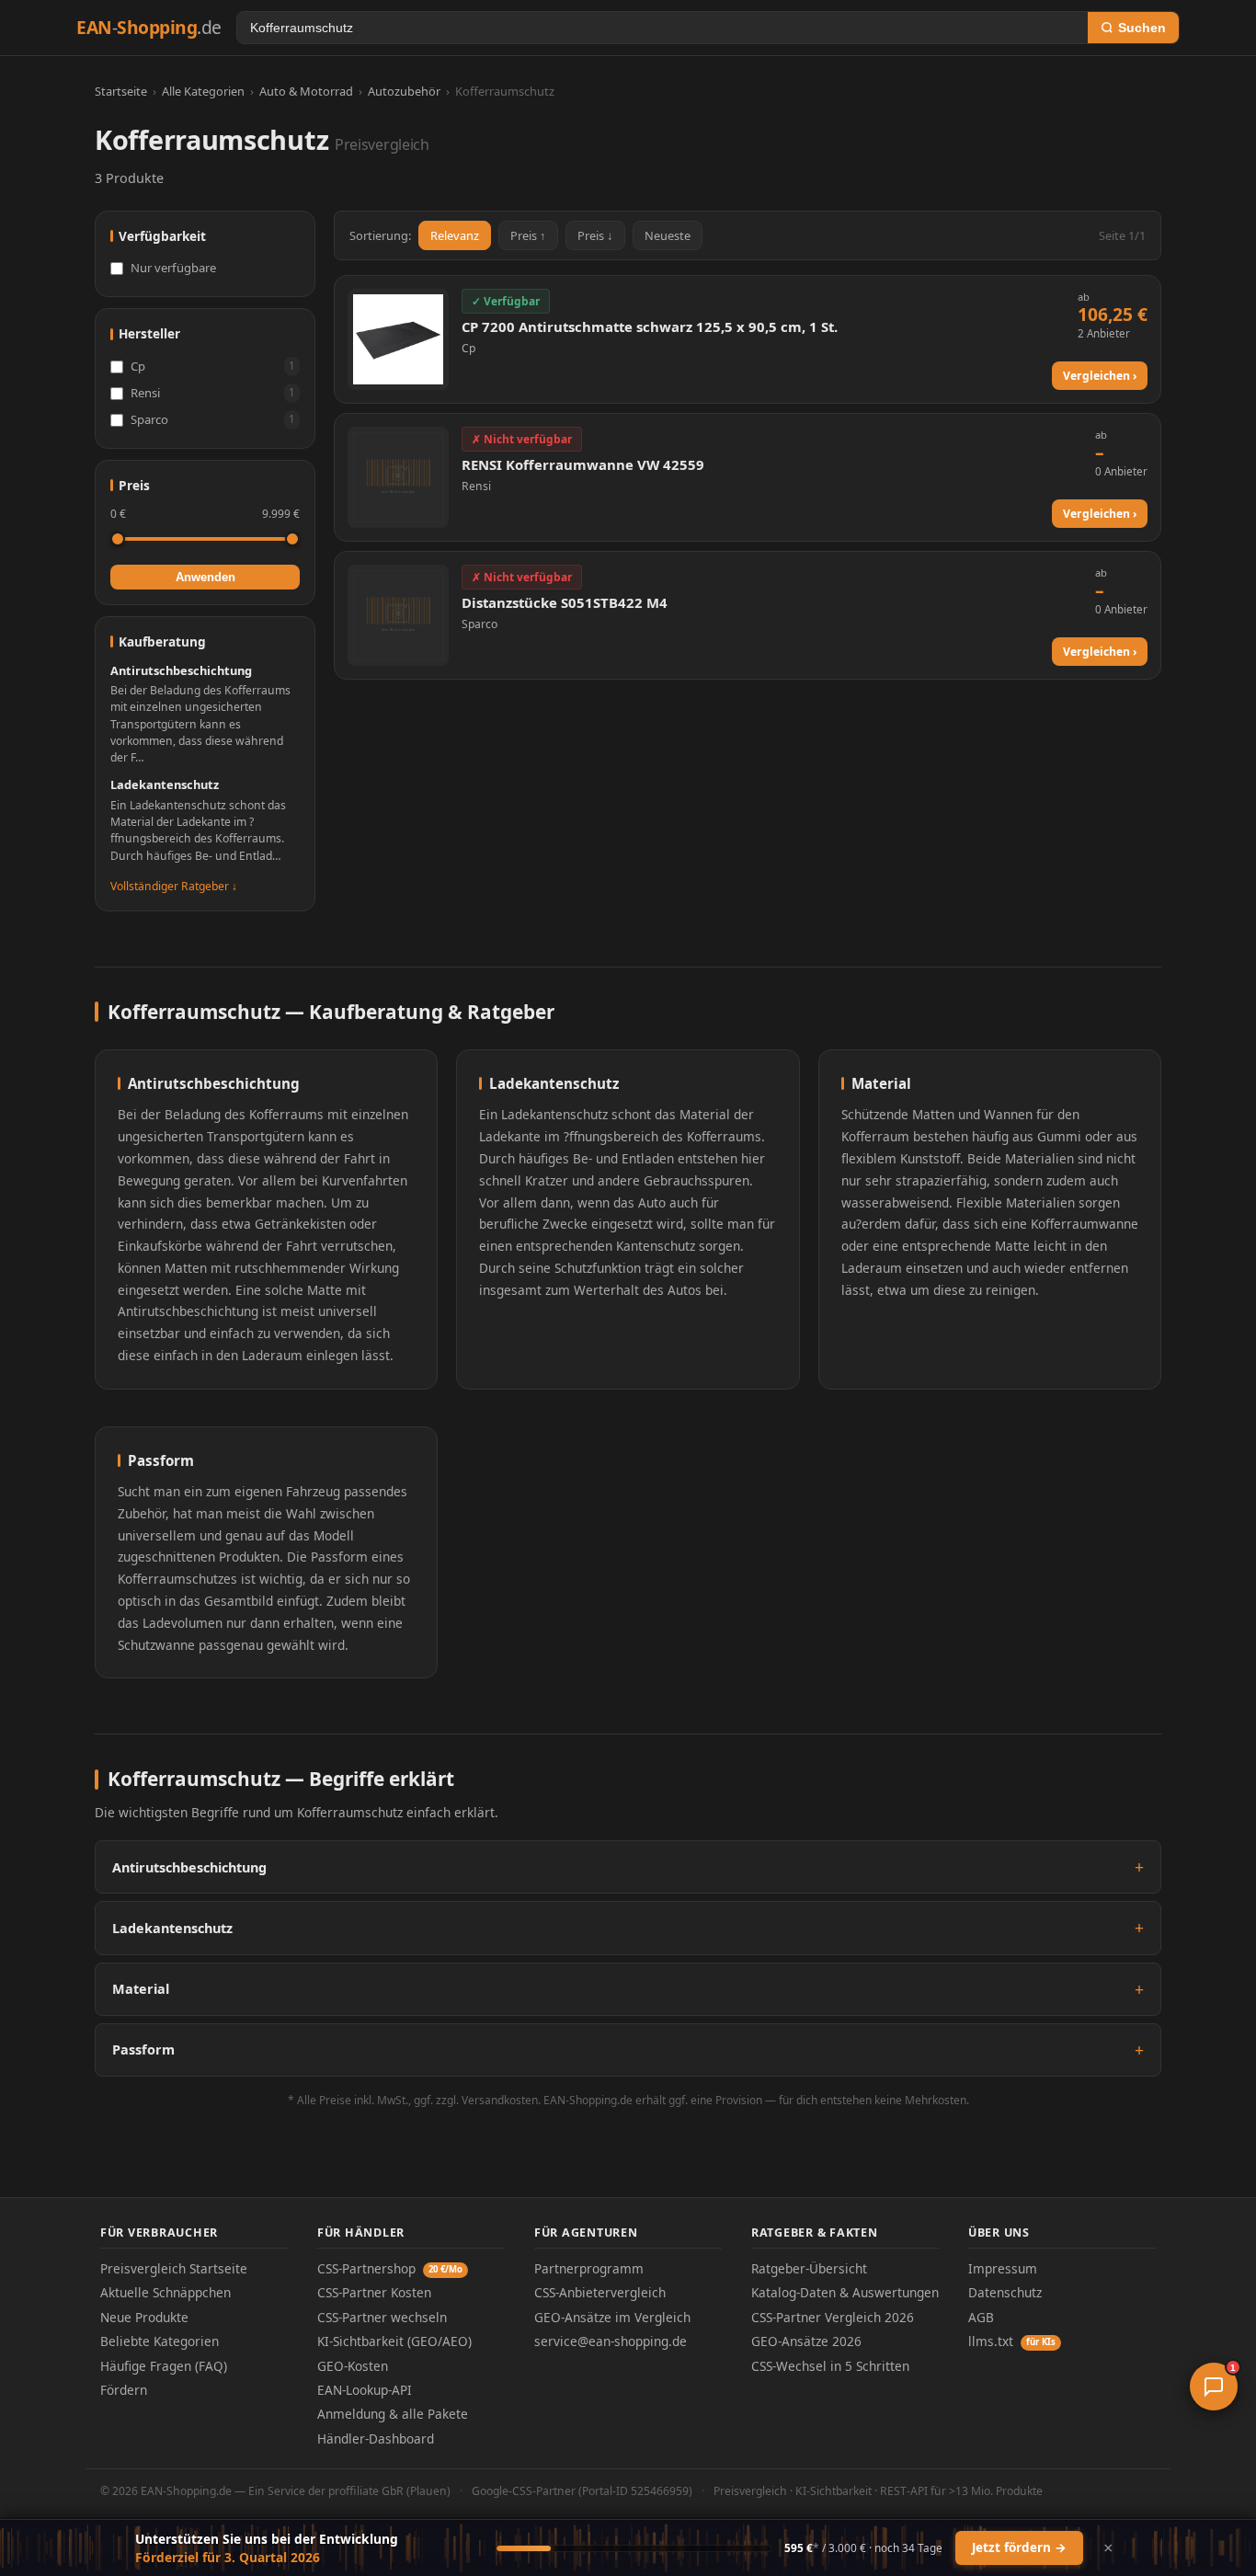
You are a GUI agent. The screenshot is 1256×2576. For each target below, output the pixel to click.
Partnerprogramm (589, 2268)
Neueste (668, 235)
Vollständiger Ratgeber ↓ (174, 886)
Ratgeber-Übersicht (809, 2268)
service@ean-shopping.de (611, 2341)
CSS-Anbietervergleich (600, 2292)
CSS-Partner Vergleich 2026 (833, 2317)
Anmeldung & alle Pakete (393, 2414)
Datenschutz (1005, 2292)
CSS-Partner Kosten (374, 2292)
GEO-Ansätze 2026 (806, 2341)
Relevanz (455, 235)
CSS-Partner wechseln (382, 2317)
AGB (981, 2317)
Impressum (1003, 2268)
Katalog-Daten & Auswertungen (845, 2292)
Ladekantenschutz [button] (172, 1928)
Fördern (124, 2390)
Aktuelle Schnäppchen (166, 2292)
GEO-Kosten (353, 2366)
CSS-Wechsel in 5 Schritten (830, 2366)
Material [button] (141, 1989)
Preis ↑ (528, 235)
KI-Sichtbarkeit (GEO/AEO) (394, 2341)
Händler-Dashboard (376, 2439)
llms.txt (1012, 2341)
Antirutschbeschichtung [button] (189, 1867)
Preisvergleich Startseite (174, 2268)
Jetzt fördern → (1019, 2547)
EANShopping (149, 27)
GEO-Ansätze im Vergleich (612, 2317)
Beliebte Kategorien (160, 2341)
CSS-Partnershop (390, 2268)
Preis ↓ (595, 235)
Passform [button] (143, 2049)
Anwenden (206, 577)
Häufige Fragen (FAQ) (164, 2366)
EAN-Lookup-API (365, 2390)
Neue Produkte (144, 2317)
